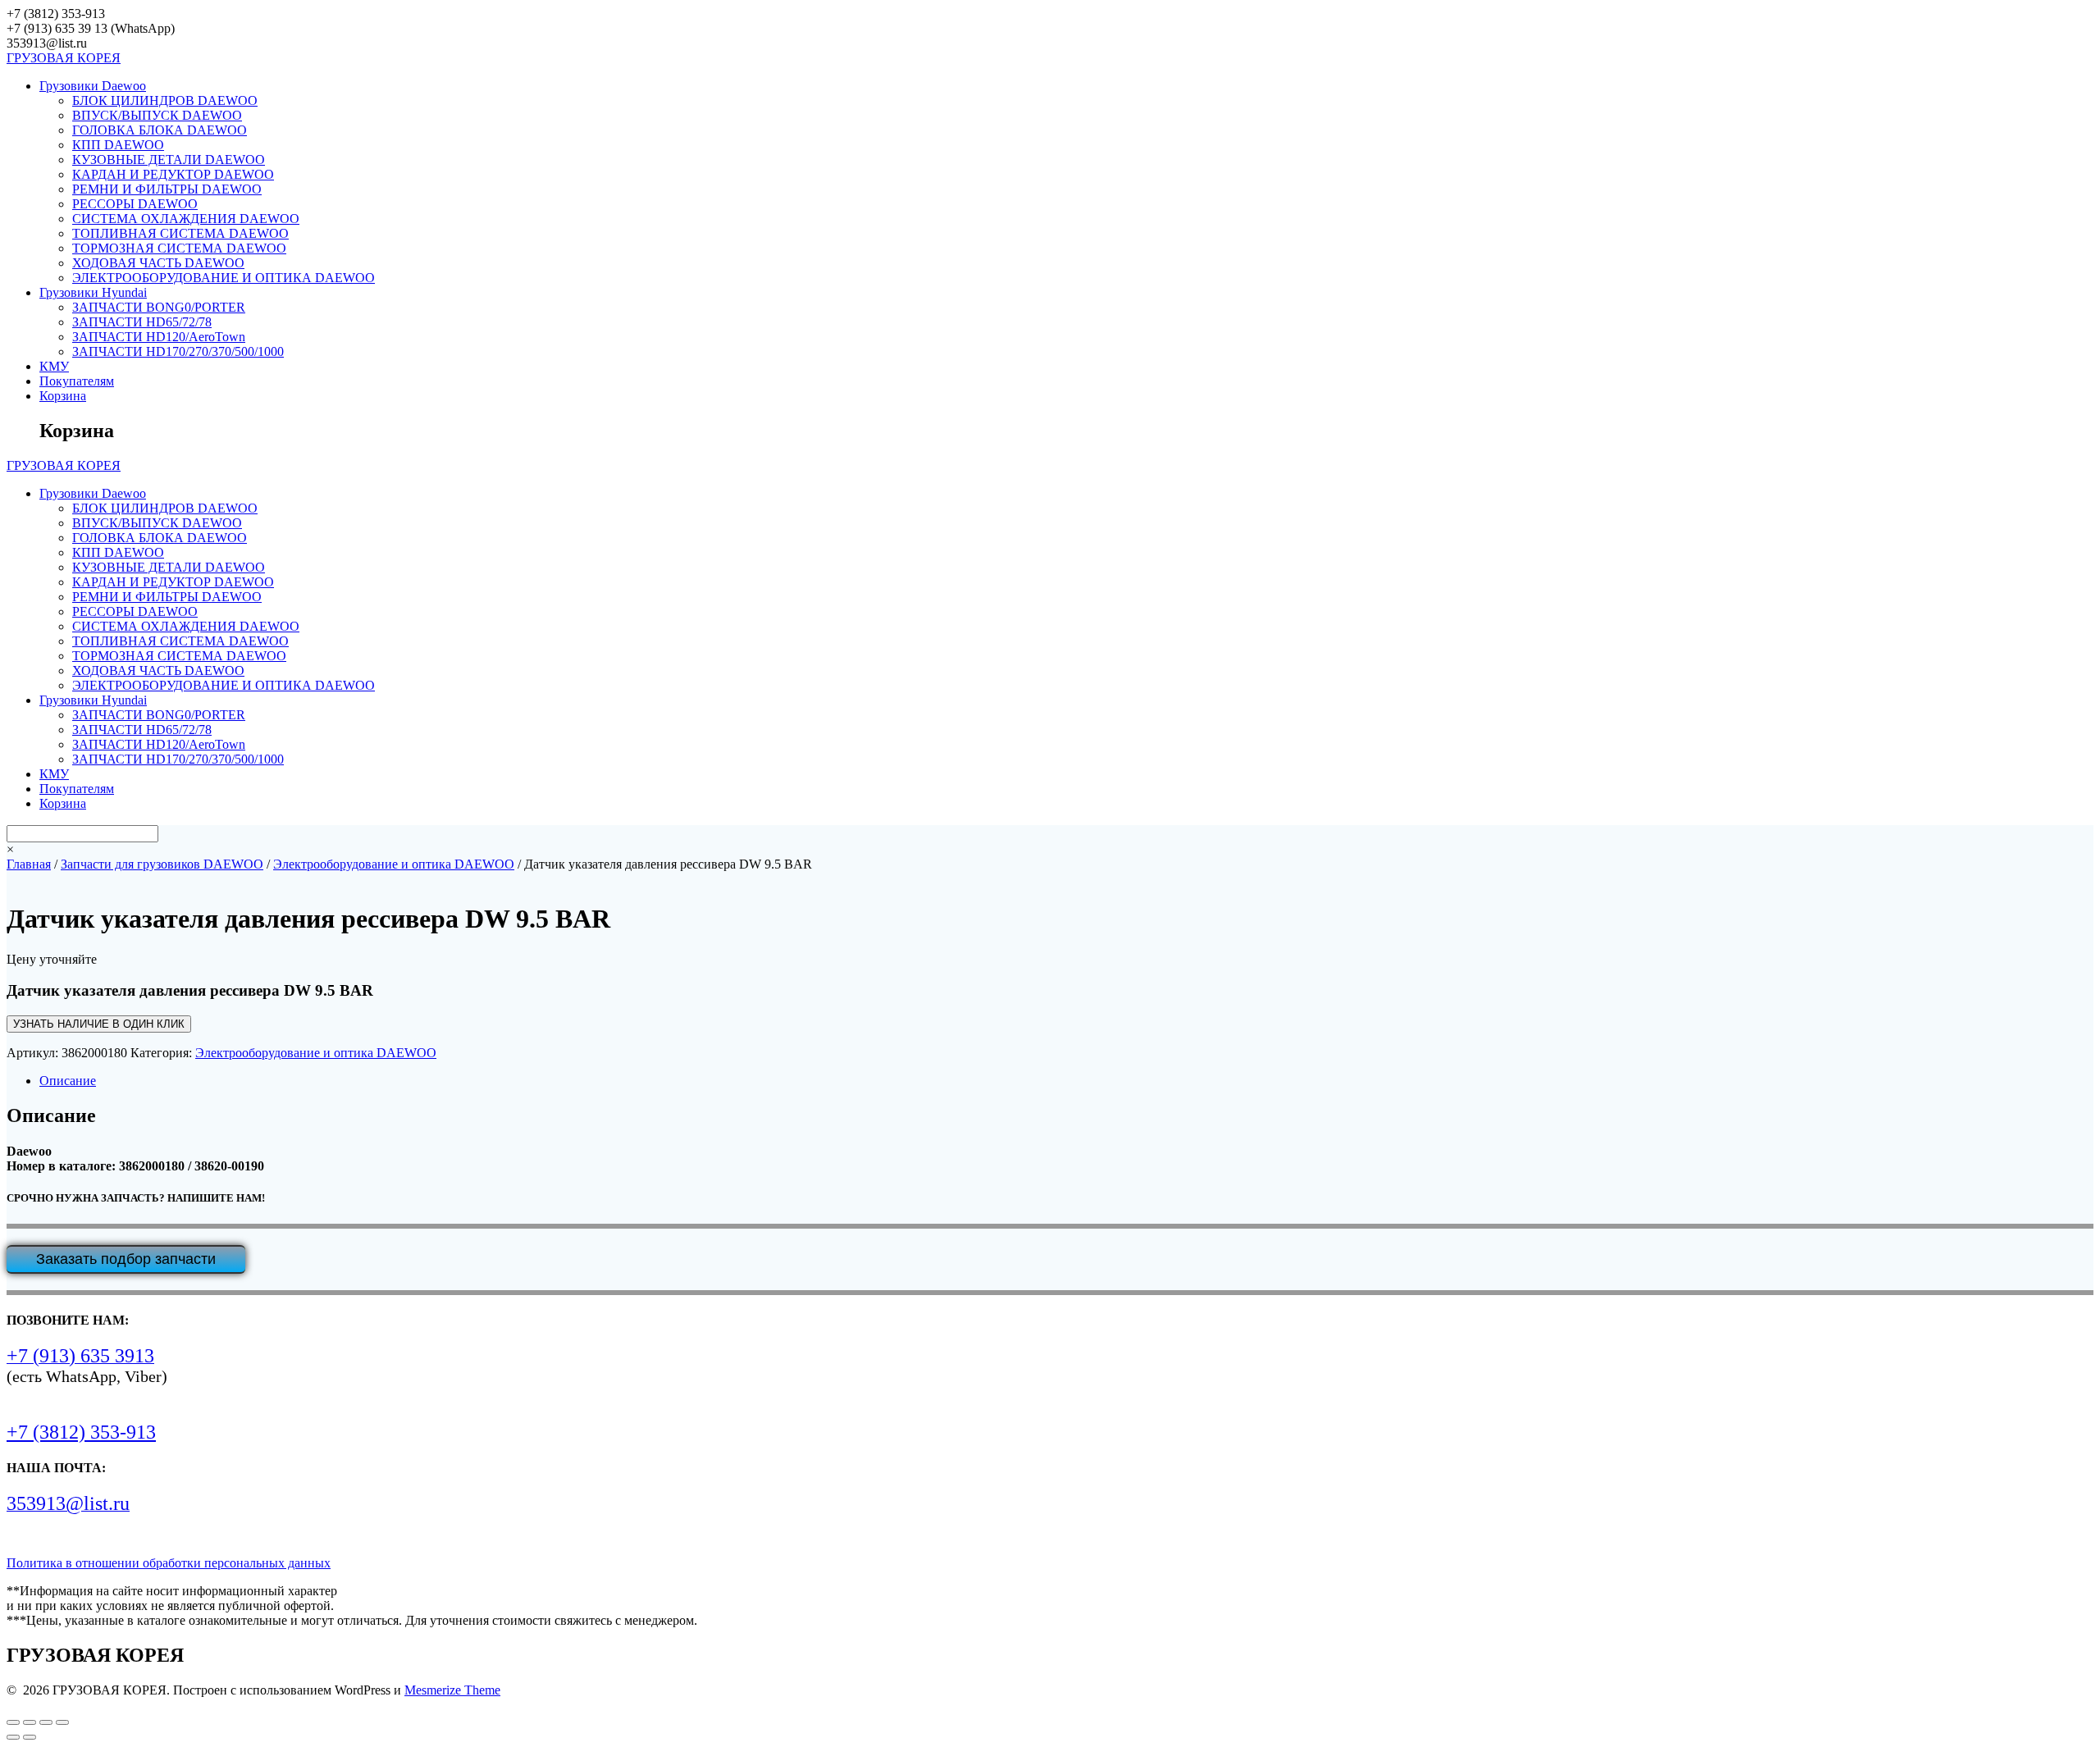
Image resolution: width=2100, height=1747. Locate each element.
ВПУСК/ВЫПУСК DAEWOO (157, 115)
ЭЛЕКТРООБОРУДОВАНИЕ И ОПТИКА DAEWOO (224, 278)
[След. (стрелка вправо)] (30, 1737)
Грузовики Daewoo (93, 86)
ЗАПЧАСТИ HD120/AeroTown (159, 337)
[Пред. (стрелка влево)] (13, 1737)
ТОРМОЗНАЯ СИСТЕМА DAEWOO (179, 248)
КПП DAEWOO (118, 145)
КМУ (54, 366)
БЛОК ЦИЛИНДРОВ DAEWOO (165, 100)
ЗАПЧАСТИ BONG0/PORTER (159, 307)
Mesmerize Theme (452, 1690)
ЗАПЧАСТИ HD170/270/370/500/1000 (178, 351)
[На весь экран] (30, 1722)
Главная (29, 864)
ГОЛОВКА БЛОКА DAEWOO (160, 130)
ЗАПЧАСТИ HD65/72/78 (142, 322)
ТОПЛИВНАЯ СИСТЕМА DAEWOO (180, 233)
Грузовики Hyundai (93, 292)
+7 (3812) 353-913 (81, 1432)
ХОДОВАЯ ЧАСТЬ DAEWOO (158, 263)
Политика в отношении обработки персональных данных (169, 1563)
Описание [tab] (68, 1081)
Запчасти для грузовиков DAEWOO (162, 864)
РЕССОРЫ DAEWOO (135, 204)
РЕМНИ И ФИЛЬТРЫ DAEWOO (167, 189)
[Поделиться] (46, 1722)
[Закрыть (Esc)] (62, 1722)
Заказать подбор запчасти (126, 1259)
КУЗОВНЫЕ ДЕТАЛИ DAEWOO (169, 160)
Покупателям (77, 381)
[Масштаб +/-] (13, 1722)
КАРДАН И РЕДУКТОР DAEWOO (173, 174)
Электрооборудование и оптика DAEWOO (394, 864)
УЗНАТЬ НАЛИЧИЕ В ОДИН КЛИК (99, 1024)
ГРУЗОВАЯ (64, 58)
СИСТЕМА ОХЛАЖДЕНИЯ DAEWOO (186, 219)
